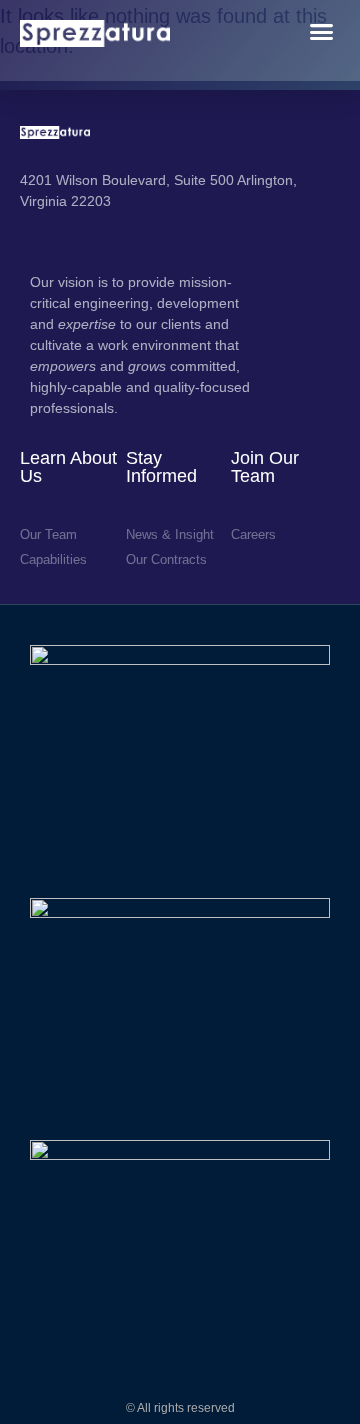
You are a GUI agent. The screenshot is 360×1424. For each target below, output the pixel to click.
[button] (322, 32)
